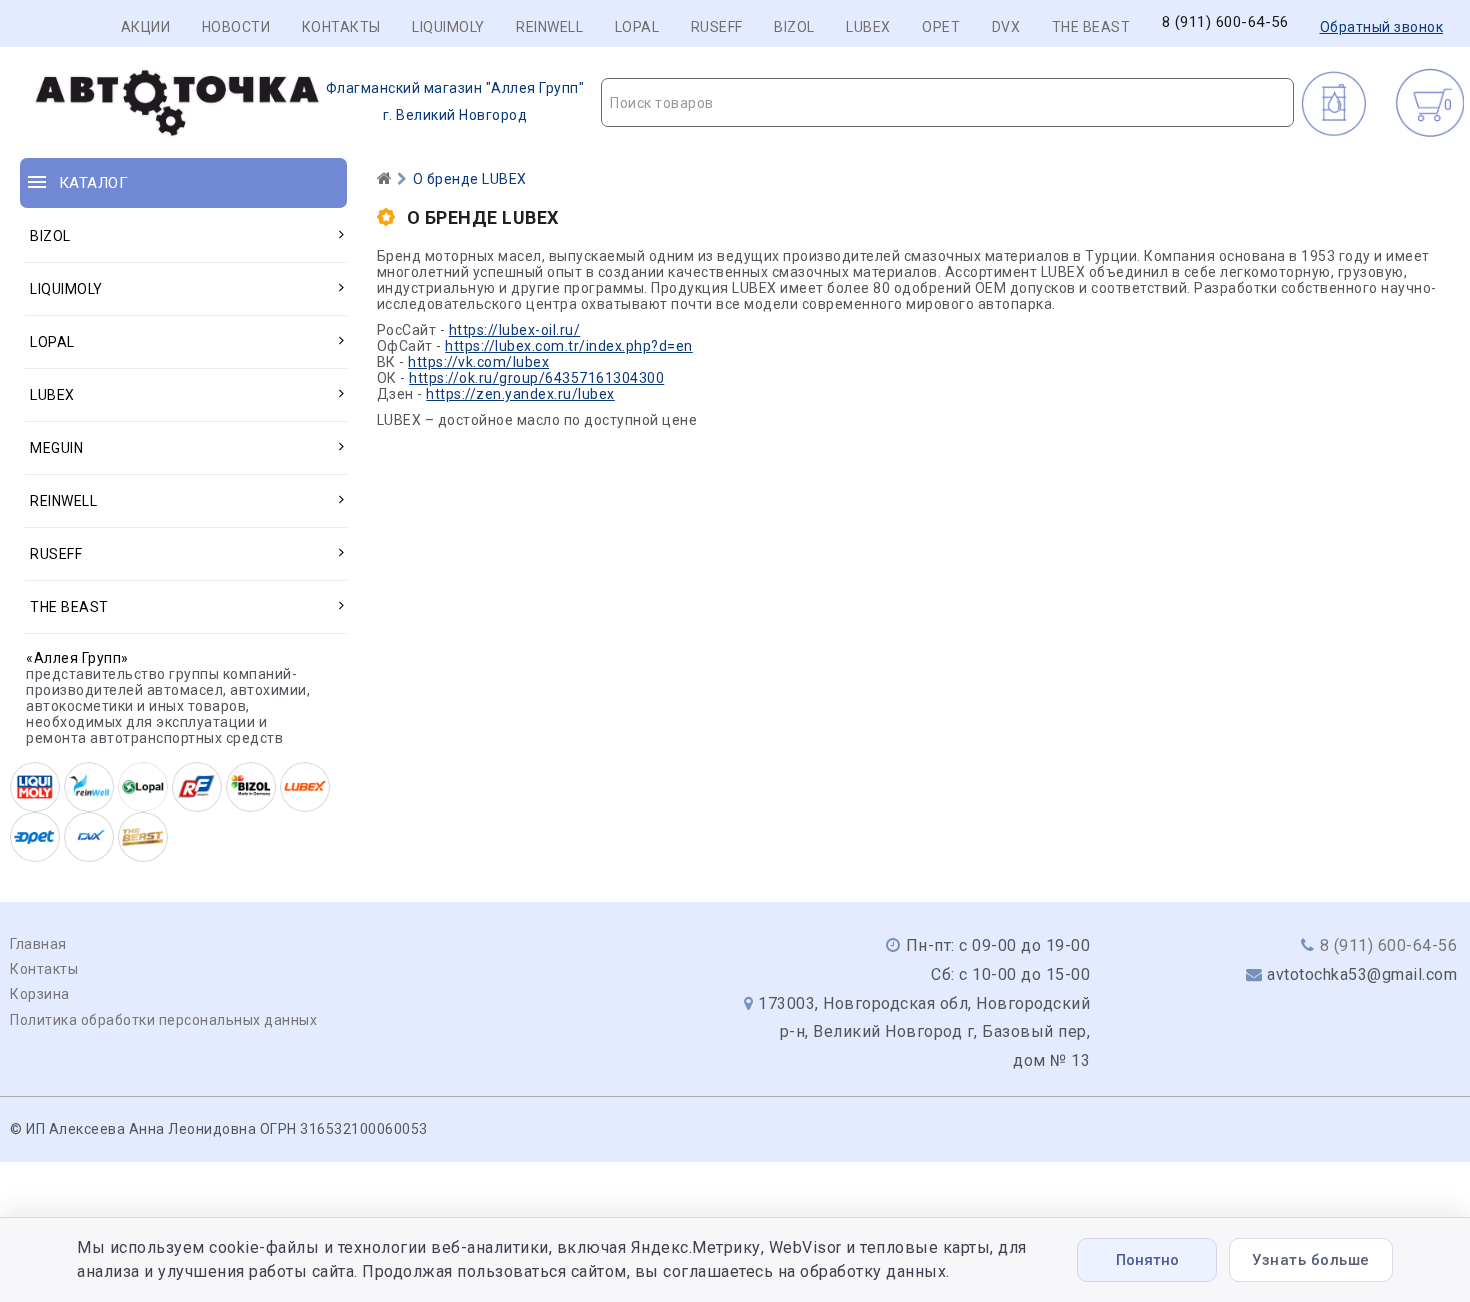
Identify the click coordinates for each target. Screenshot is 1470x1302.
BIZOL (794, 27)
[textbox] (947, 103)
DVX (1006, 27)
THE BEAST (1091, 27)
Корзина (40, 994)
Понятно (1147, 1260)
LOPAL (637, 27)
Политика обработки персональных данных (163, 1020)
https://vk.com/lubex (478, 362)
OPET (941, 27)
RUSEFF (717, 27)
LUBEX (868, 27)
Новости (236, 27)
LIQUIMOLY (448, 27)
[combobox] (947, 102)
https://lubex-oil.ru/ (515, 330)
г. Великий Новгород (455, 101)
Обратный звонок (1382, 27)
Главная (38, 944)
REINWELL (549, 27)
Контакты (341, 27)
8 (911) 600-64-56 (1225, 22)
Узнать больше (1311, 1260)
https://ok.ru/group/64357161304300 (536, 378)
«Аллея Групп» (77, 658)
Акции (146, 27)
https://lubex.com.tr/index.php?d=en (569, 346)
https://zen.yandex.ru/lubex (520, 394)
